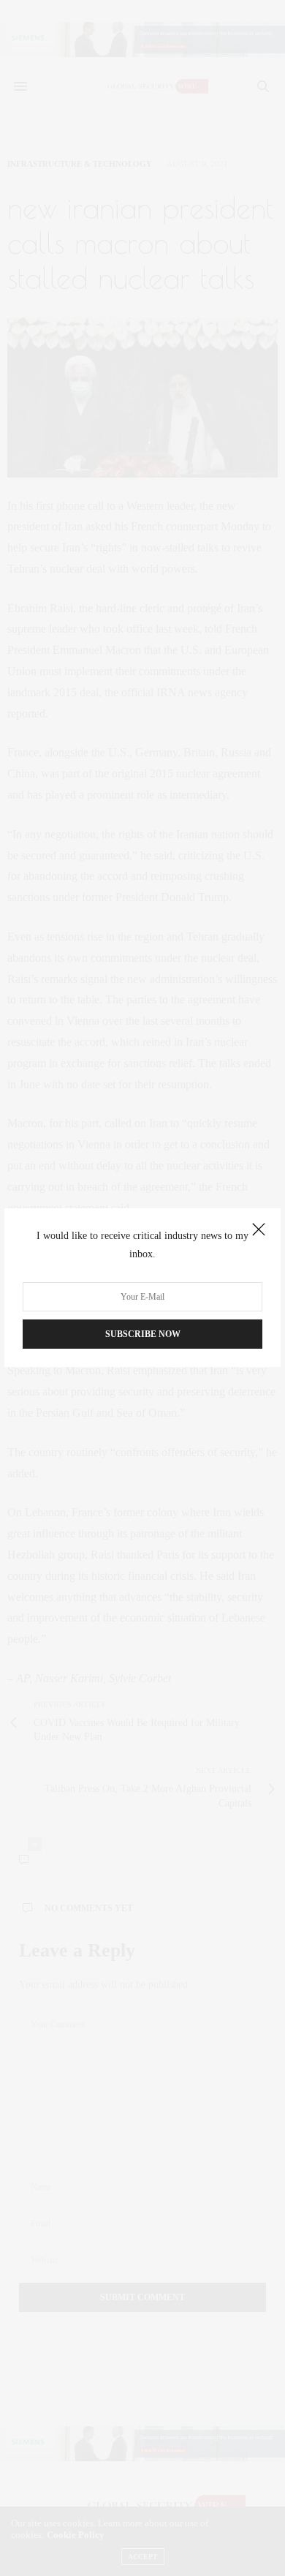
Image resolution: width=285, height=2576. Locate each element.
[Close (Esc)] (259, 1230)
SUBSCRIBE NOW (143, 1335)
